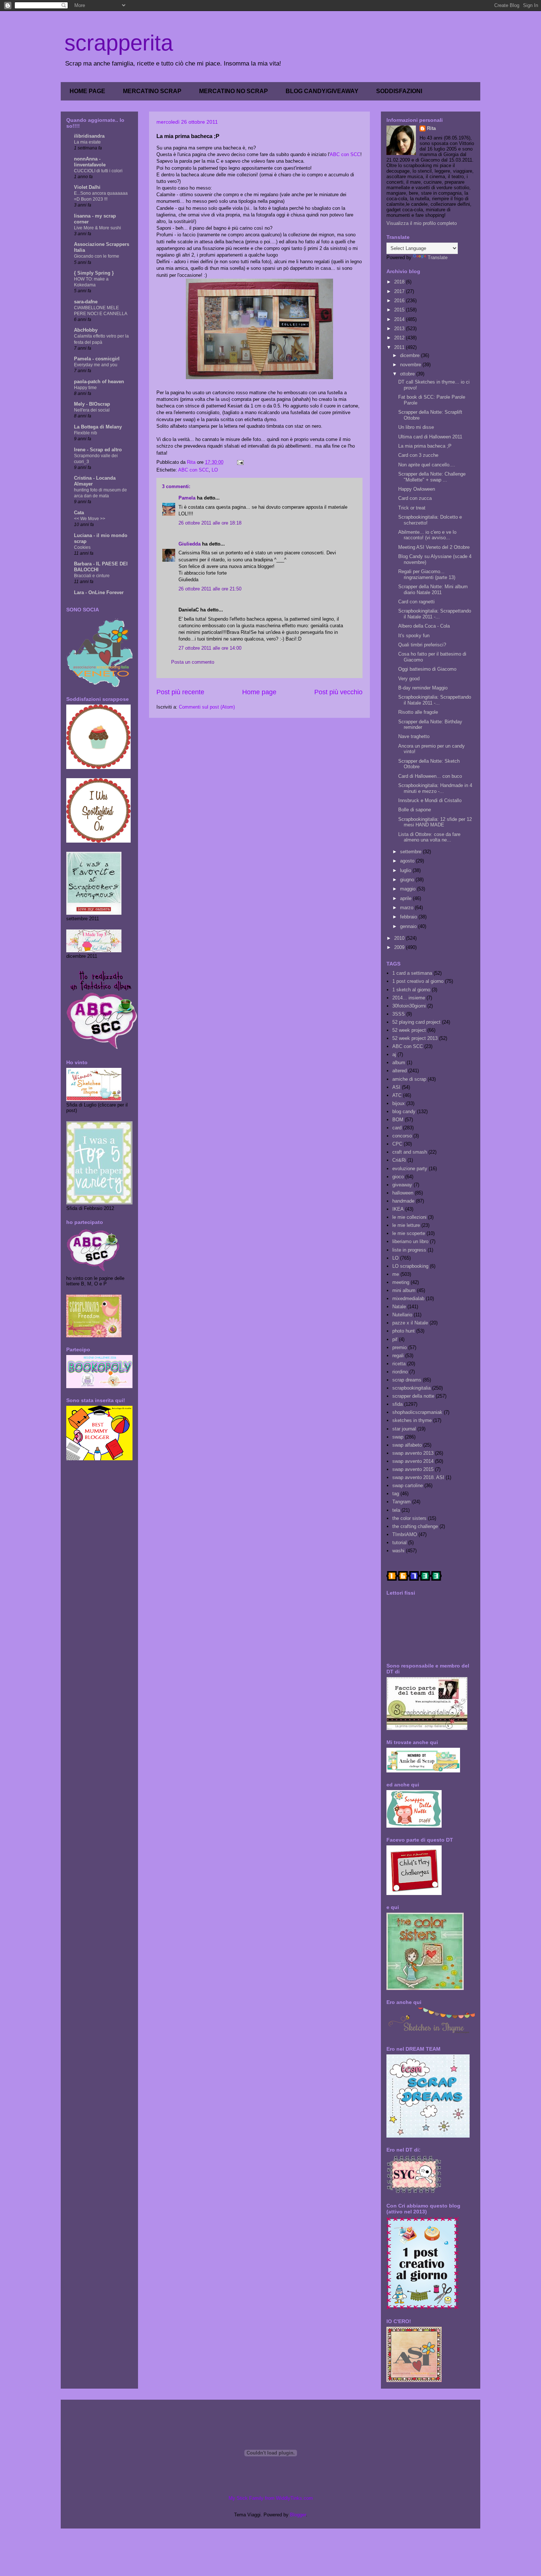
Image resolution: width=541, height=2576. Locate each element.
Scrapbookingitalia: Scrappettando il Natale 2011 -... (435, 614)
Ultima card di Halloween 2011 (430, 437)
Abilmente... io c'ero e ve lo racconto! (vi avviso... (427, 535)
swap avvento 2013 (413, 1453)
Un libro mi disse (416, 427)
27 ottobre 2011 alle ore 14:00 (210, 648)
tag (396, 1494)
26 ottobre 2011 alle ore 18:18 (210, 523)
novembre (411, 365)
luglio (406, 870)
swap (398, 1437)
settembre (411, 852)
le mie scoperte (409, 1233)
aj (394, 1054)
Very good (409, 679)
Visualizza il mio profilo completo (422, 223)
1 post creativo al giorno (418, 981)
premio (399, 1347)
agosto (408, 861)
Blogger (298, 2515)
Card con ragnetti (416, 602)
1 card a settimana (412, 973)
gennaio (409, 926)
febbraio (409, 917)
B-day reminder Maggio (423, 688)
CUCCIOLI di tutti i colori (98, 171)
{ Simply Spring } (94, 273)
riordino (400, 1372)
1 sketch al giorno (411, 990)
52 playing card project (416, 1022)
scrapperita (119, 43)
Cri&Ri (399, 1160)
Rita (431, 128)
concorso (402, 1136)
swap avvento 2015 (413, 1469)
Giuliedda (190, 544)
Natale (399, 1307)
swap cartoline (408, 1485)
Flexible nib (86, 433)
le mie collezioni (409, 1217)
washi (398, 1551)
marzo (407, 908)
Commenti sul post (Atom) (207, 707)
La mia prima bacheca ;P (425, 446)
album (399, 1063)
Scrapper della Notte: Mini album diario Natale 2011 (433, 590)
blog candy (404, 1111)
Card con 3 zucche (418, 455)
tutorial (399, 1543)
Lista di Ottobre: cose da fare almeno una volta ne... (429, 837)
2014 (400, 319)
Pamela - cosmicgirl (97, 359)
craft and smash (410, 1152)
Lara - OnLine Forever (99, 592)
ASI (396, 1087)
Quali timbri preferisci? (422, 645)
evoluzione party (410, 1169)
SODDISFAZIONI (399, 91)
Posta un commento (193, 662)
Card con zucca (415, 498)
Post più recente (180, 692)
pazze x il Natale (410, 1323)
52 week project (409, 1030)
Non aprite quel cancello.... (427, 465)
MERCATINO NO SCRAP (234, 91)
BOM (398, 1120)
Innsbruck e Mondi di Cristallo (430, 800)
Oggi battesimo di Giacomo (427, 669)
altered (399, 1071)
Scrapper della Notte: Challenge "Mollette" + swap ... (432, 477)
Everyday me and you (96, 365)
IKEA (398, 1209)
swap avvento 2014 (413, 1461)
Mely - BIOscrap (92, 404)
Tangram (402, 1502)
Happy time (85, 388)
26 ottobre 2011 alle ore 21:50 (210, 589)
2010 (400, 938)
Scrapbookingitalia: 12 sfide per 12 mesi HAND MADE (435, 822)
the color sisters (409, 1518)
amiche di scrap (409, 1079)
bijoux (399, 1103)
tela (396, 1510)
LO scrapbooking (410, 1266)
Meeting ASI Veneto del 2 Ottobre (434, 547)
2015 (400, 310)
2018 (400, 282)
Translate (438, 257)
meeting (401, 1282)
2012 (400, 338)
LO (215, 470)
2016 (400, 301)
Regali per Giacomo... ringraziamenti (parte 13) (427, 574)
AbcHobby (86, 330)
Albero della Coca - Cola (424, 626)
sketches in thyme (412, 1420)
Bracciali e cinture (92, 576)
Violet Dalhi (87, 187)
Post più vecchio (338, 692)
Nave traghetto (414, 736)
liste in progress (409, 1250)
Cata (79, 513)
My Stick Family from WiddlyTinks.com (271, 2498)
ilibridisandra (89, 136)
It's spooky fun (414, 636)
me (396, 1274)
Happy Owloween (417, 489)
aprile (406, 898)
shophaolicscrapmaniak (417, 1412)
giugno (408, 880)
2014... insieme (409, 998)
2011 (400, 347)
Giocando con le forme (97, 256)
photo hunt (404, 1331)
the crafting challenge (415, 1526)
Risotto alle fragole (418, 712)
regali (398, 1356)
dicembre (411, 355)
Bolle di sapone (415, 810)
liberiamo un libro (410, 1241)
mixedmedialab (408, 1298)
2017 (400, 291)
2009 (400, 947)
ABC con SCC (345, 154)
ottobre (408, 374)
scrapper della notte (413, 1396)
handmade (403, 1201)
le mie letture (406, 1225)
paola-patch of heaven (99, 382)
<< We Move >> (90, 519)
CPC (397, 1144)
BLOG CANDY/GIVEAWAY (322, 91)
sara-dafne (86, 302)
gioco (398, 1177)
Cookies (82, 547)
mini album (404, 1290)
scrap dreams (407, 1380)
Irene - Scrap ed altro (98, 450)
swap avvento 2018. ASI (418, 1477)
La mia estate (87, 142)
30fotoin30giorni (409, 1006)
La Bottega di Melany (98, 427)
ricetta (399, 1364)
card (397, 1128)
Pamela (187, 498)
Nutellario (402, 1315)
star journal (404, 1429)
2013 (400, 329)
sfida (397, 1404)
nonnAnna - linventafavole (90, 162)
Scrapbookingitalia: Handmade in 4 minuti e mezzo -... (435, 788)
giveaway (402, 1185)
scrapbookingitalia (411, 1388)
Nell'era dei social (92, 410)
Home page (259, 692)
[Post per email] (240, 462)
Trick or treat (412, 508)
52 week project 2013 (415, 1038)
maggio (409, 889)
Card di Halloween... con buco (430, 776)
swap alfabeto (407, 1445)
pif (395, 1339)
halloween (403, 1193)
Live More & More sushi (98, 228)
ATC (397, 1095)
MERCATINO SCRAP (152, 91)
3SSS (399, 1014)
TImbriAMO (405, 1534)
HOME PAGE (87, 91)
